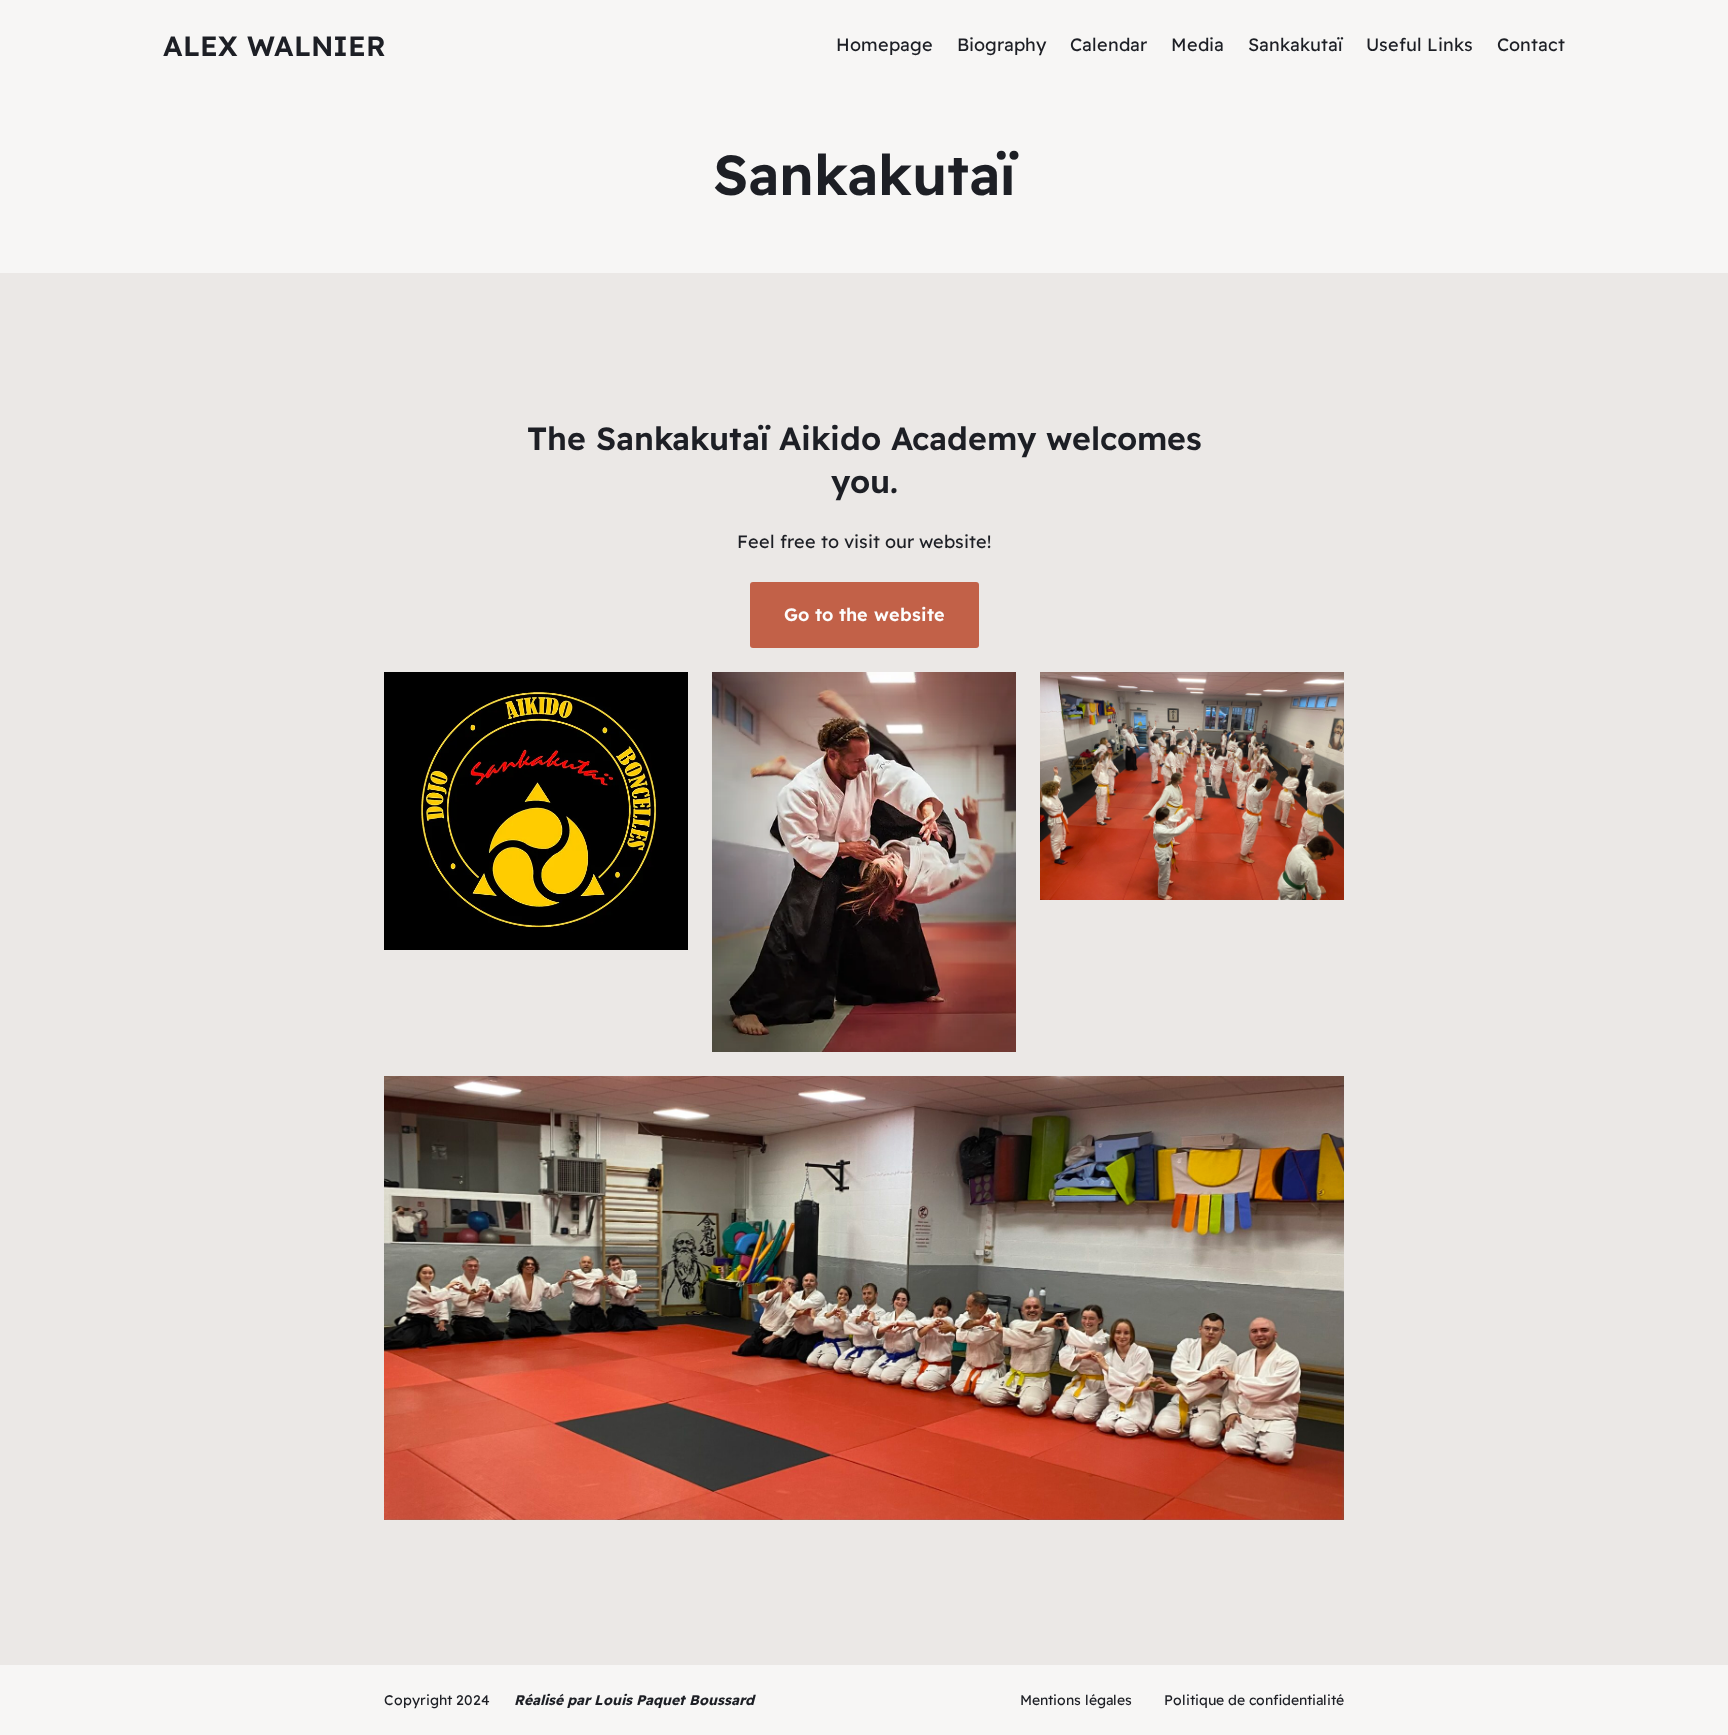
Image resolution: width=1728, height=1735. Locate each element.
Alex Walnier (274, 45)
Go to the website (864, 614)
